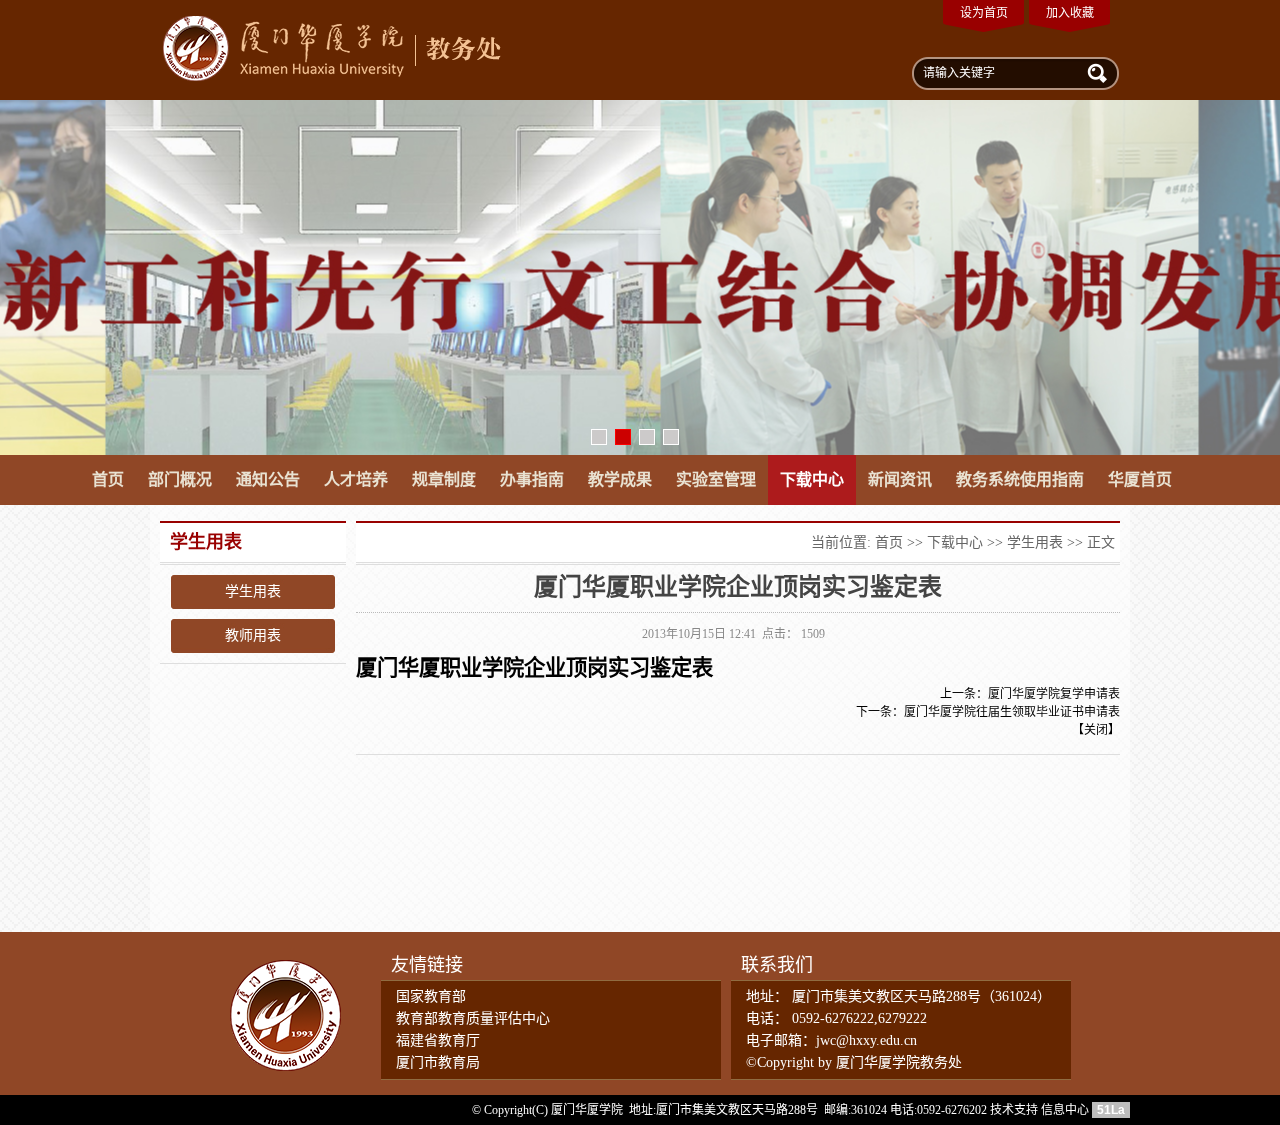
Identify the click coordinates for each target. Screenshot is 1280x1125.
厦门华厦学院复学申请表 (1054, 694)
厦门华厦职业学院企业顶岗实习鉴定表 (534, 668)
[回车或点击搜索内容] (1095, 72)
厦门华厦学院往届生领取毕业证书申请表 (1012, 712)
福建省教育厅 (438, 1040)
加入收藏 (1070, 13)
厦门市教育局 (438, 1062)
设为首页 (984, 13)
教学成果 (620, 479)
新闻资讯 (900, 479)
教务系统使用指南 (1020, 479)
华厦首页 (1140, 479)
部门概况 (180, 479)
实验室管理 (716, 479)
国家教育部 (431, 996)
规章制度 (444, 479)
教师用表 (253, 635)
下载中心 (812, 479)
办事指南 (532, 479)
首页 (108, 479)
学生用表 (253, 591)
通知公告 (268, 479)
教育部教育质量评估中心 (473, 1018)
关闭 (1096, 730)
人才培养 (356, 479)
